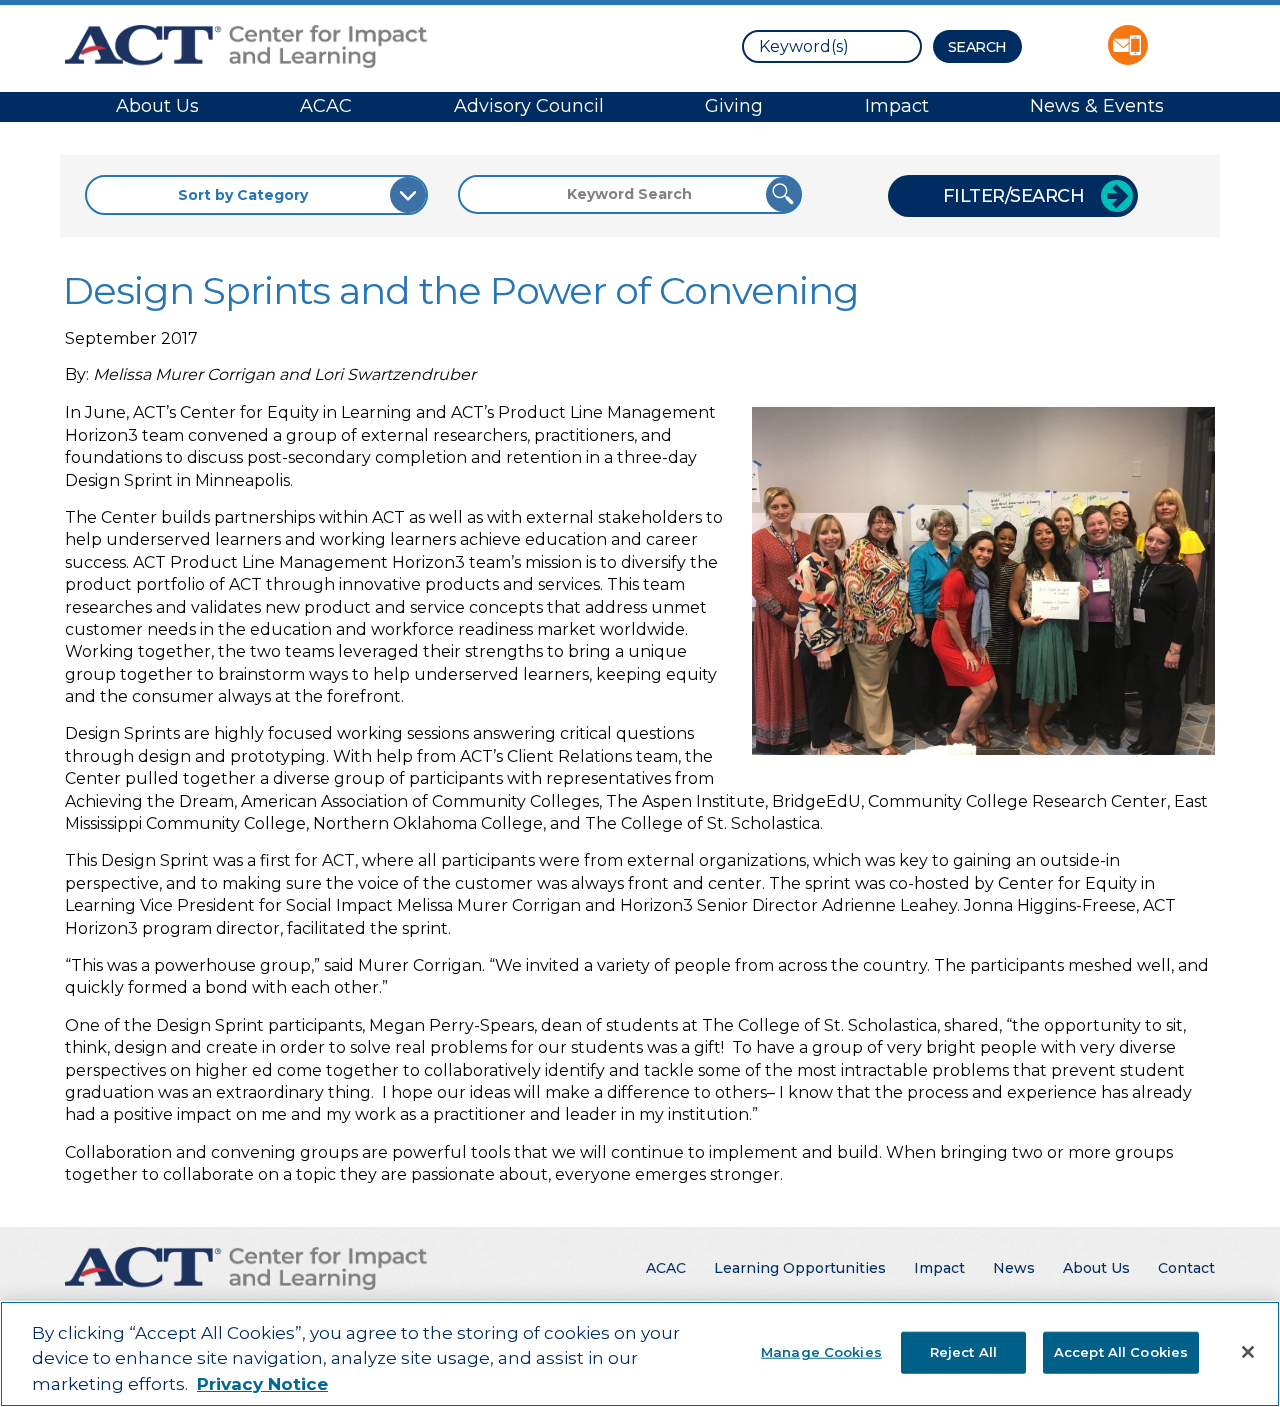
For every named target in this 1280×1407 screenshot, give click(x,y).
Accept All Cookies (1121, 1351)
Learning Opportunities (800, 1268)
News (1014, 1268)
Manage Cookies (821, 1351)
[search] (832, 46)
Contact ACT (1128, 45)
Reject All (963, 1351)
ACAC (326, 106)
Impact (897, 106)
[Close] (1248, 1352)
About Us (157, 106)
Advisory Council (529, 106)
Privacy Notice (262, 1384)
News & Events (1097, 106)
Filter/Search (1014, 196)
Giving (734, 106)
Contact (1186, 1268)
